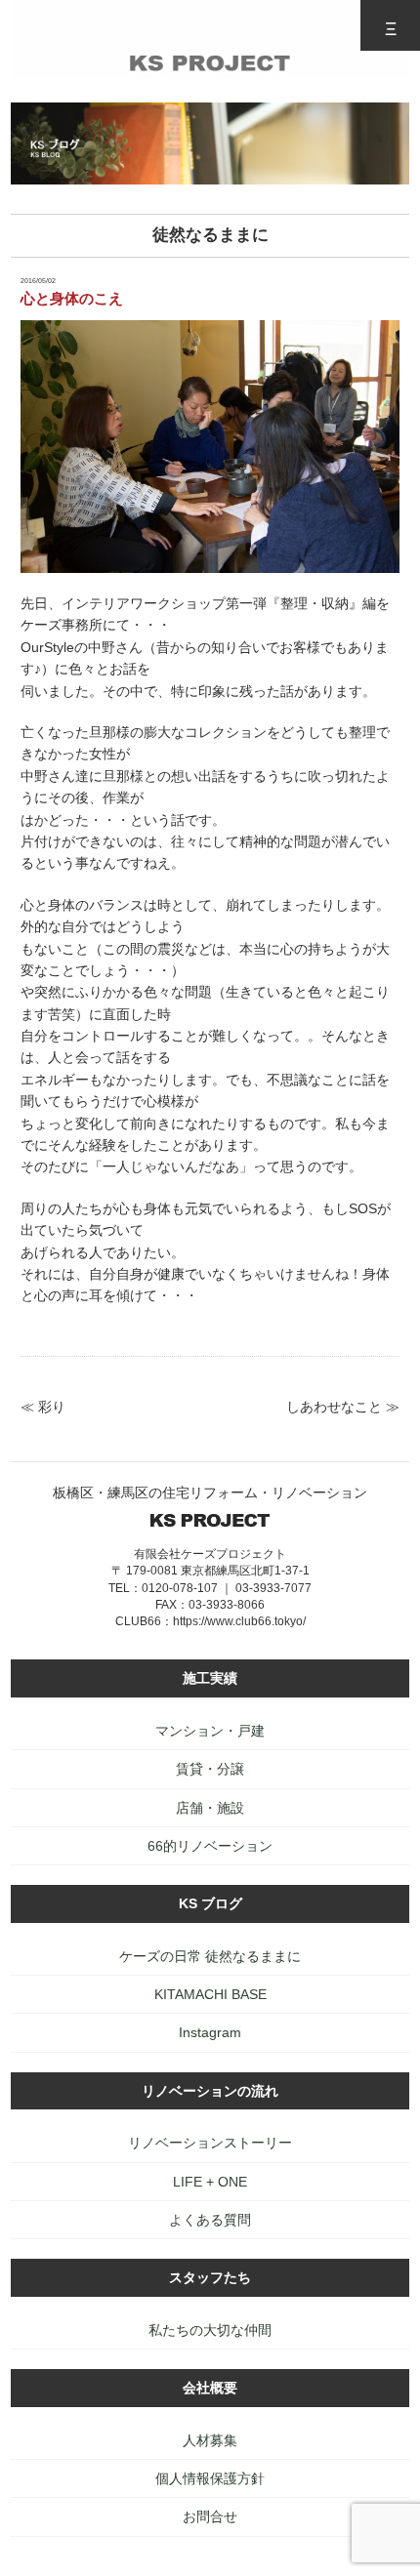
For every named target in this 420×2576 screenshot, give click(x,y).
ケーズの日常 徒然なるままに (210, 1956)
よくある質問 (210, 2220)
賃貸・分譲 (210, 1769)
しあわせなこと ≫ (343, 1407)
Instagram (210, 2032)
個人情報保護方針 (210, 2478)
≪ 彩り (43, 1407)
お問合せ (210, 2516)
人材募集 (210, 2440)
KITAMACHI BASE (210, 1994)
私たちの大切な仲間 (210, 2330)
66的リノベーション (210, 1846)
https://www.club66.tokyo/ (239, 1621)
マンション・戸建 (210, 1731)
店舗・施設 (210, 1808)
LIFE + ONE (210, 2182)
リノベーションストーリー (210, 2143)
